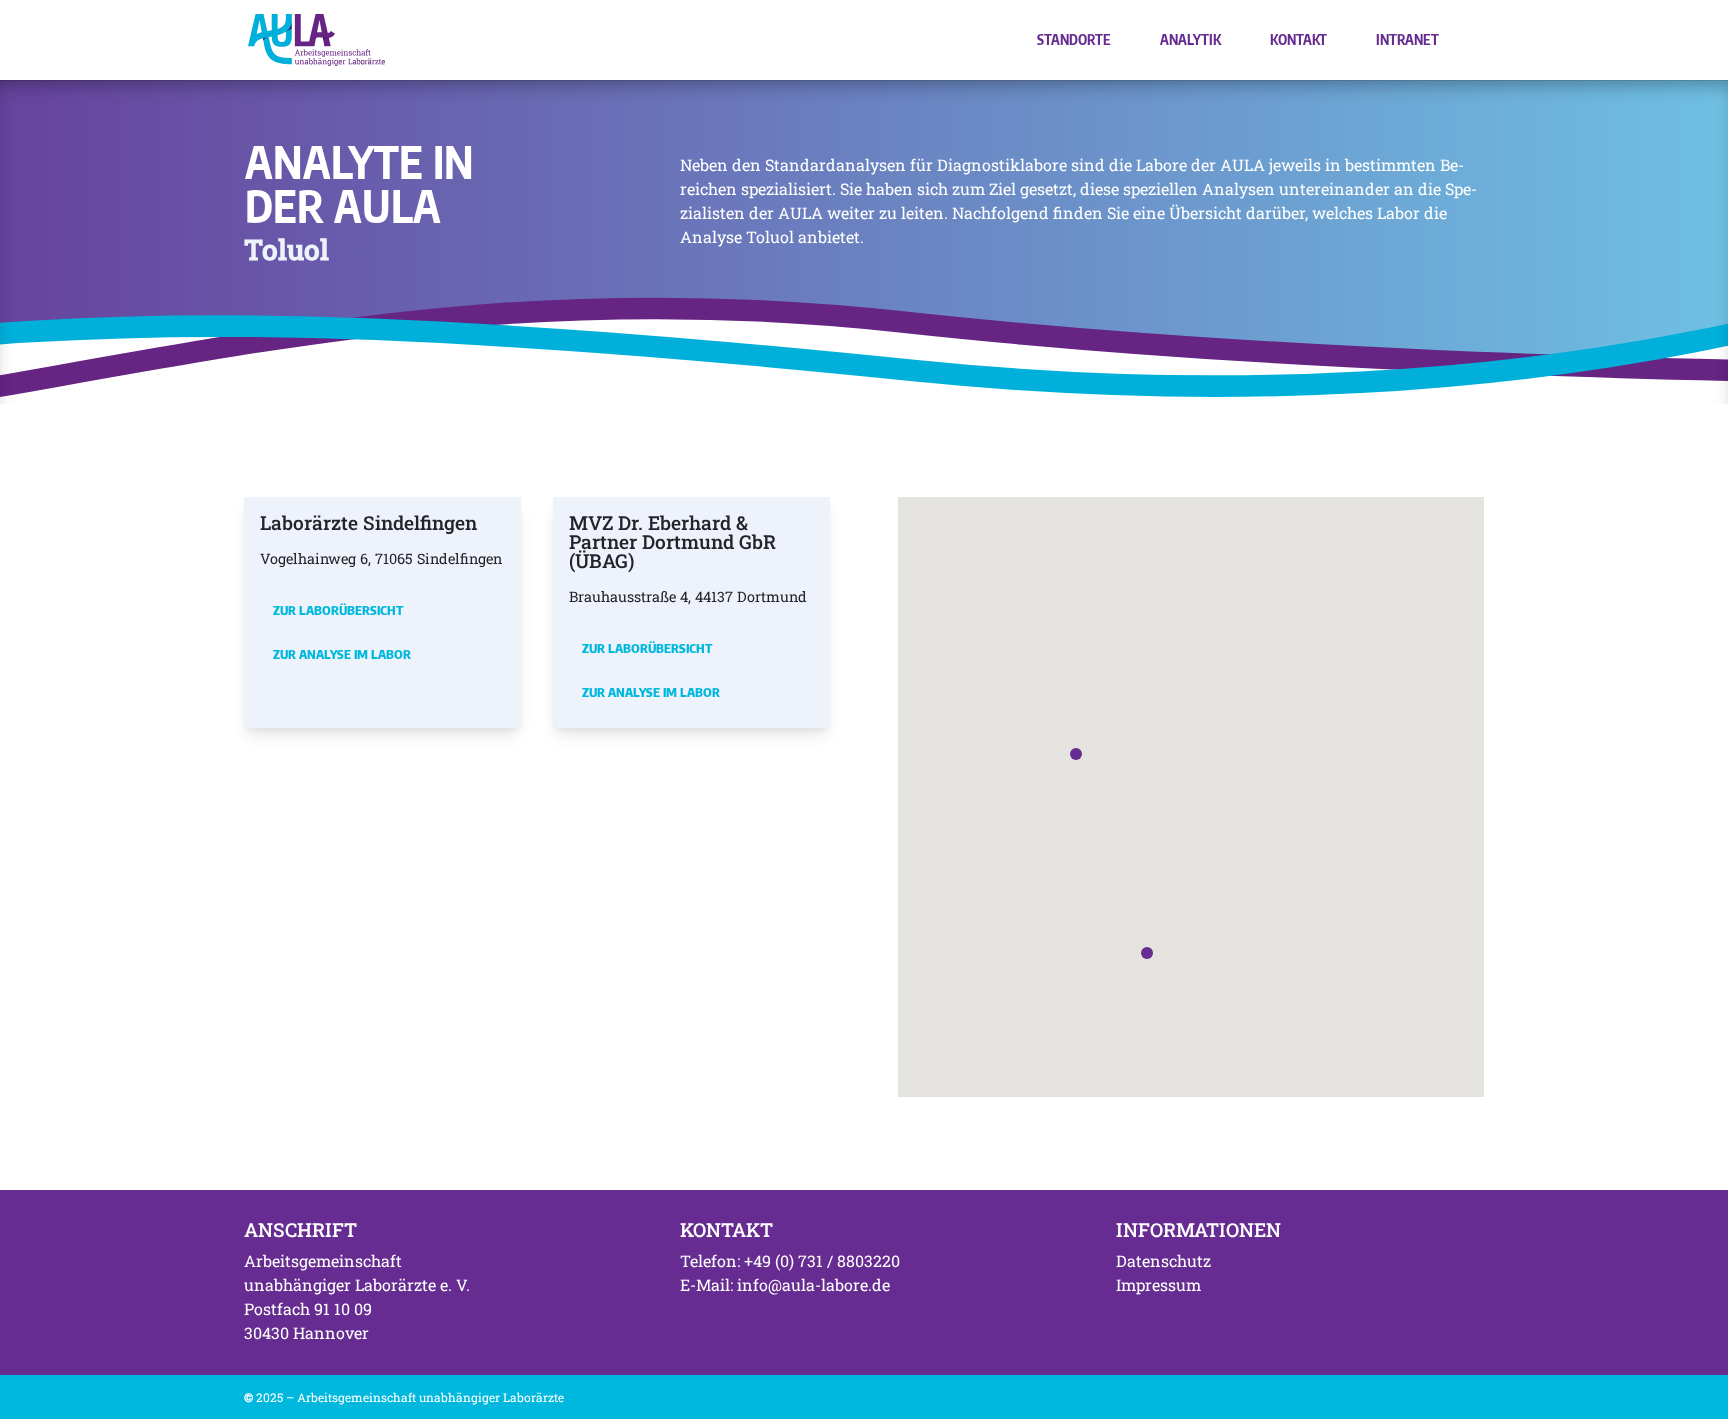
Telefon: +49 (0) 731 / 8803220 (790, 1260)
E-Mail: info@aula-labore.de (785, 1284)
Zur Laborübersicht (338, 610)
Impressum (1158, 1284)
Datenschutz (1163, 1260)
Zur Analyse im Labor (342, 654)
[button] (1076, 754)
